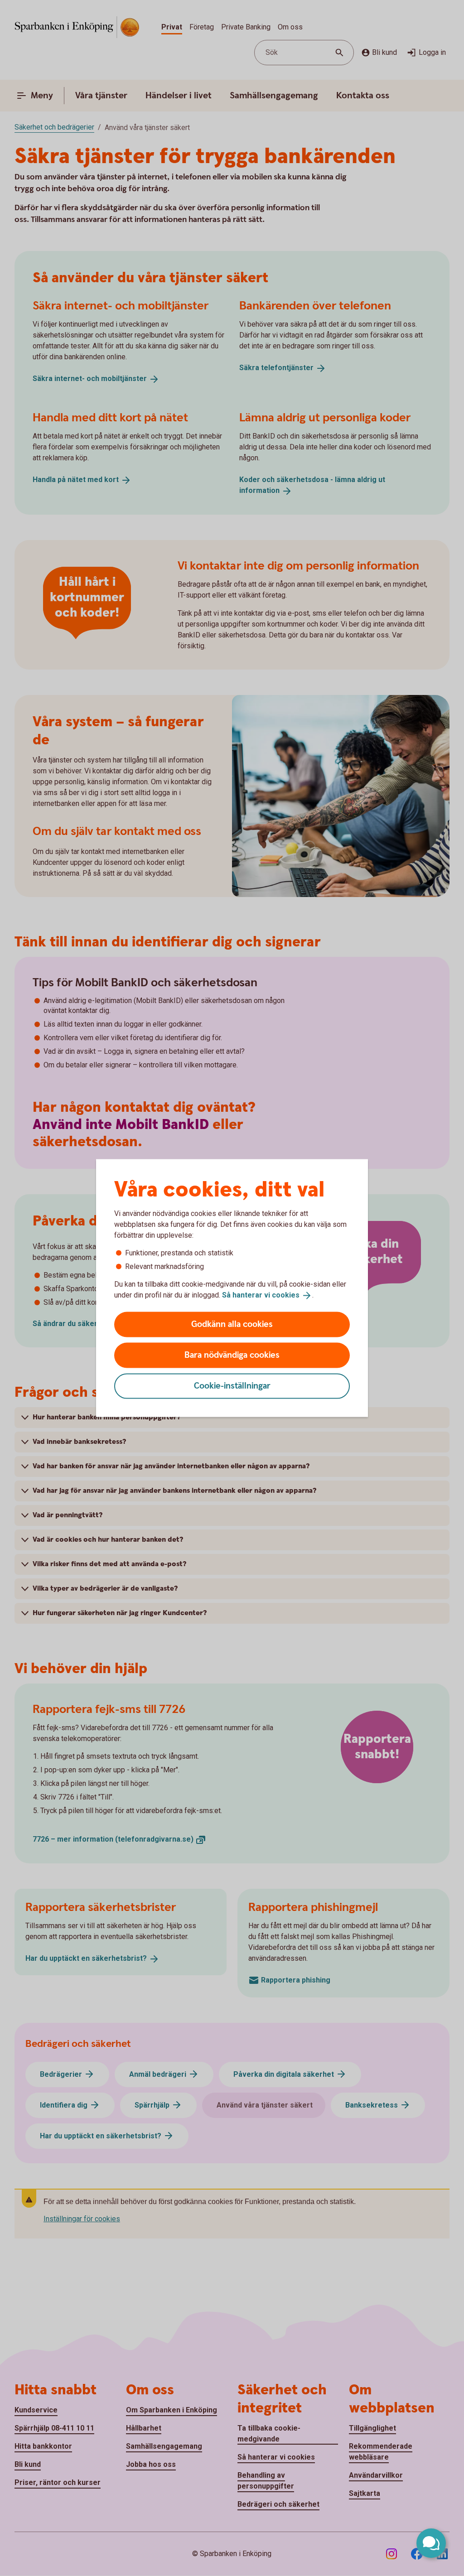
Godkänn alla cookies (232, 1324)
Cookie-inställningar (232, 1386)
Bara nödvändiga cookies (232, 1355)
